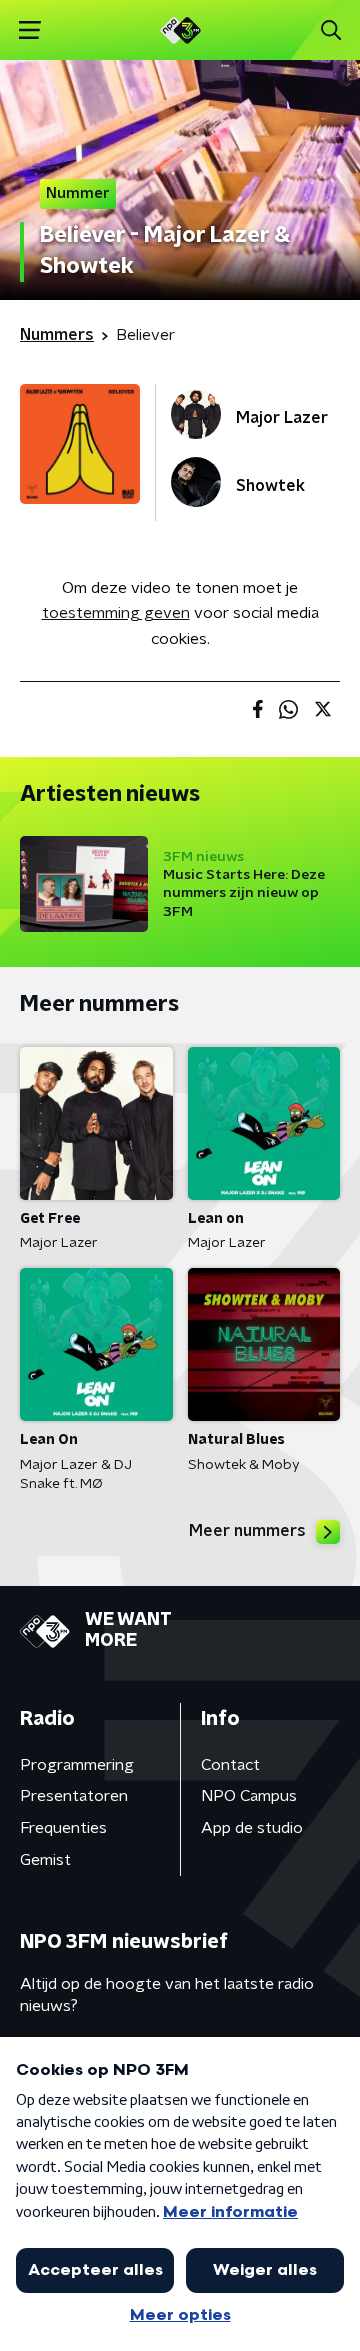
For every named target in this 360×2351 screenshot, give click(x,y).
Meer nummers (247, 1531)
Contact (230, 1765)
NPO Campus (249, 1796)
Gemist (45, 1860)
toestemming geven (116, 613)
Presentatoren (74, 1796)
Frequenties (63, 1828)
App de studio (252, 1828)
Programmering (77, 1765)
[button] (29, 30)
